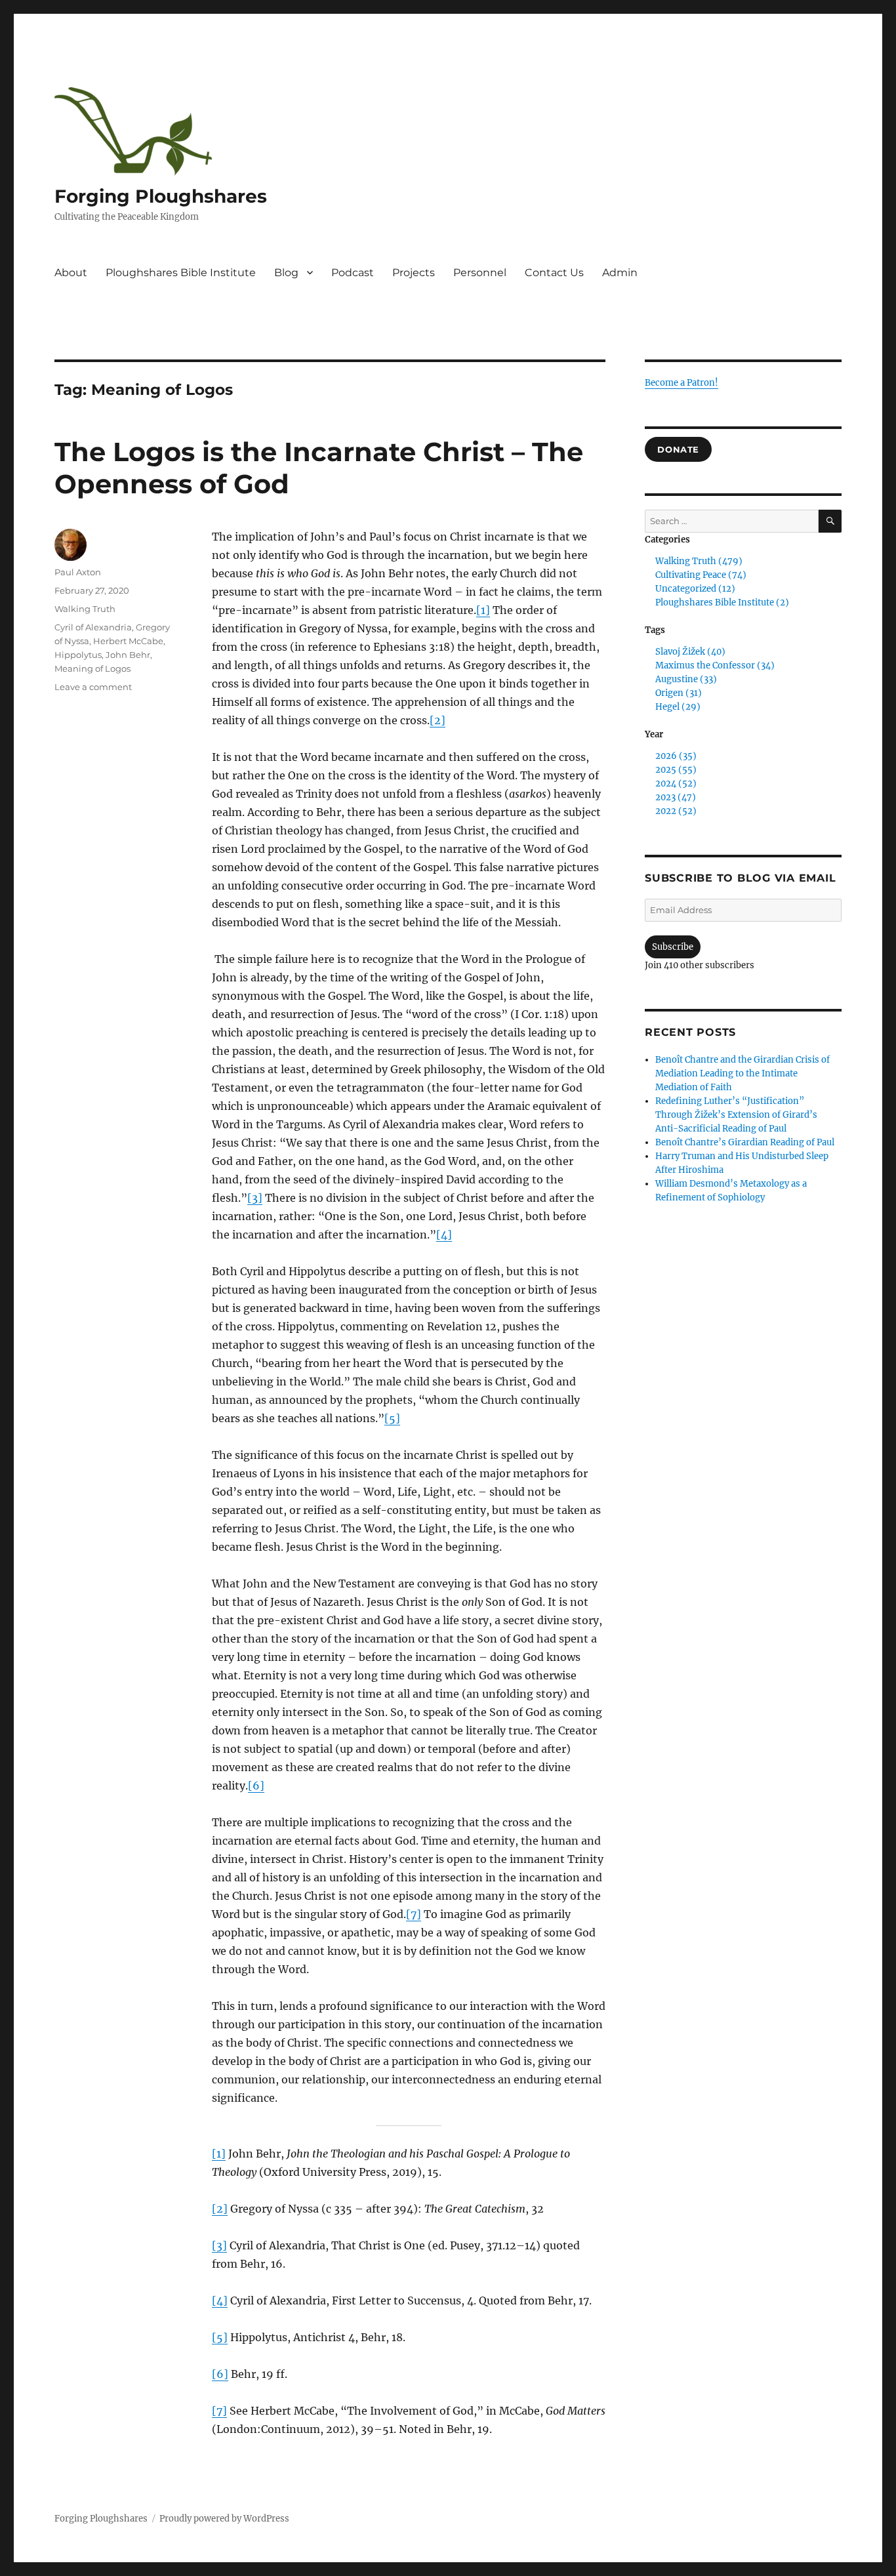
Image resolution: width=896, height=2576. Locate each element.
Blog (286, 273)
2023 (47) (676, 797)
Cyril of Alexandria (93, 627)
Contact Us (554, 273)
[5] (392, 1418)
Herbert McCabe (128, 641)
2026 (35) (676, 756)
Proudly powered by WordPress (224, 2519)
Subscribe (673, 947)
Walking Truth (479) (699, 561)
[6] (256, 1786)
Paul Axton (78, 572)
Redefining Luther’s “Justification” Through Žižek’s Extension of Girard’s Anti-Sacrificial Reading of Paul (736, 1115)
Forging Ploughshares (161, 196)
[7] (414, 1914)
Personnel (480, 273)
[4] (444, 1235)
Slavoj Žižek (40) (690, 652)
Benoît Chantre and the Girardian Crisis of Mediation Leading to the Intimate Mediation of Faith (743, 1073)
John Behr (128, 655)
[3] (255, 1198)
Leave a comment (93, 687)
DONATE (678, 449)
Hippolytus (78, 655)
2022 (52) (676, 811)
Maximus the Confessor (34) (715, 665)
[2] (438, 720)
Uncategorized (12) (695, 589)
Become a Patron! (682, 383)
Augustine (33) (686, 679)
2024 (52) (676, 784)
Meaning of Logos (92, 668)
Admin (620, 273)
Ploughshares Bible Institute (181, 273)
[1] (483, 610)
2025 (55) (676, 770)
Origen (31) (679, 693)
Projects (414, 273)
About (71, 273)
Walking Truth (85, 609)
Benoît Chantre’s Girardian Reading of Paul (745, 1142)
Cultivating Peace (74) (701, 575)
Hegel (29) (678, 707)
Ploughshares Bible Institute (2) (722, 603)
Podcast (353, 273)
